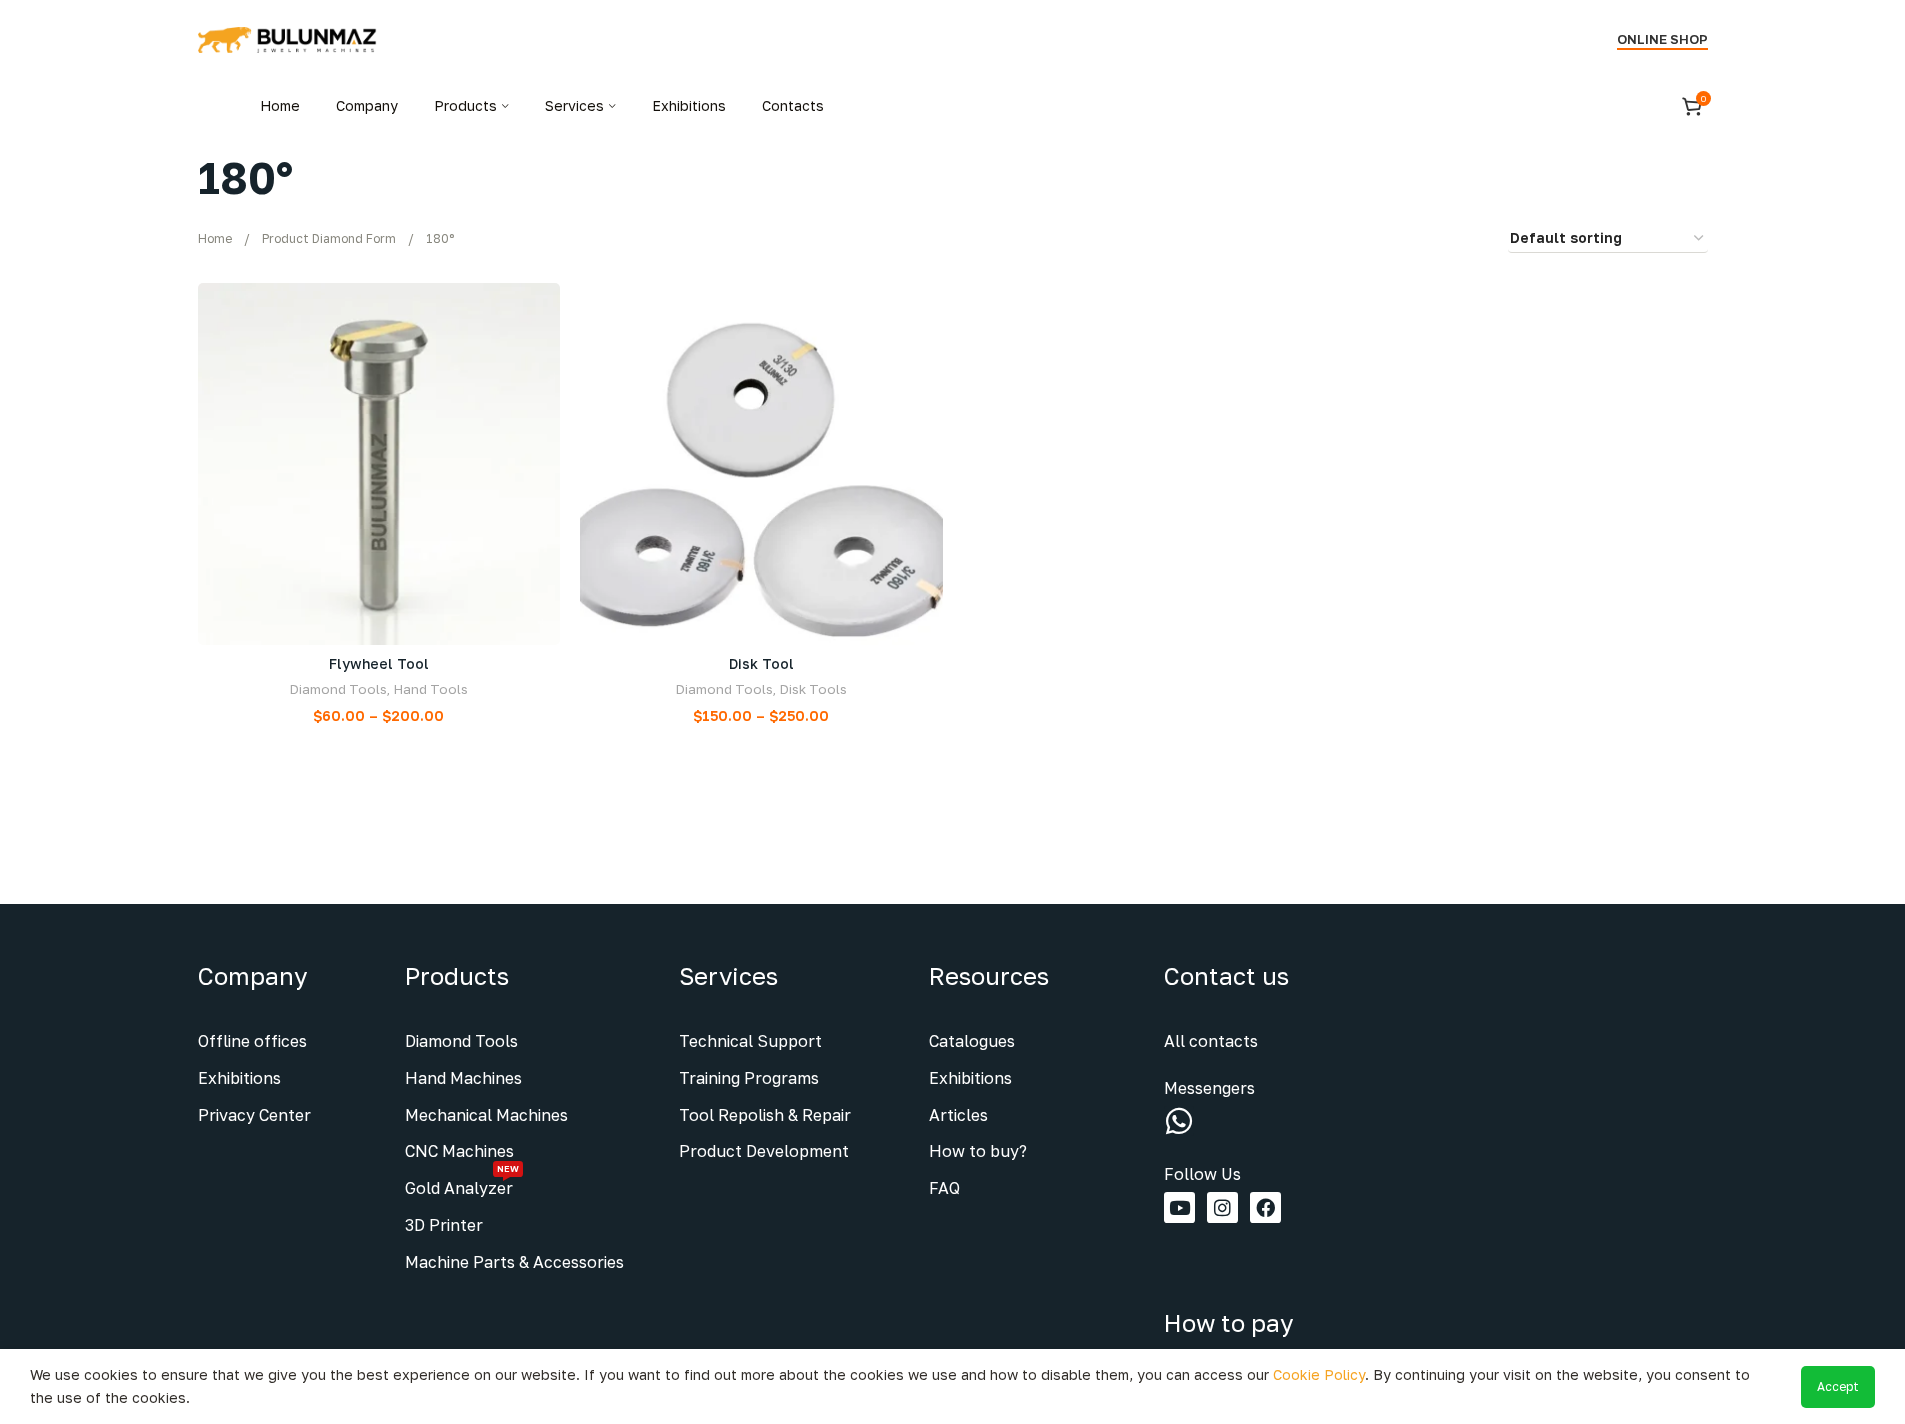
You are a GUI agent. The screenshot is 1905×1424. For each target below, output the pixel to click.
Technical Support (750, 1041)
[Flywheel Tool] (379, 464)
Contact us (1226, 975)
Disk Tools (813, 689)
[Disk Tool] (761, 464)
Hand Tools (430, 689)
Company (252, 975)
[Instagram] (1222, 1207)
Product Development (764, 1151)
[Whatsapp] (1179, 1121)
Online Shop (1662, 39)
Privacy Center (254, 1115)
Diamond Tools (338, 689)
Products (457, 975)
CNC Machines (459, 1151)
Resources (989, 975)
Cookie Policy (1319, 1374)
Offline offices (252, 1041)
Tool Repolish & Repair (765, 1115)
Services (728, 975)
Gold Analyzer (462, 1184)
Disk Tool (761, 663)
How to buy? (978, 1151)
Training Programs (749, 1078)
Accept (1838, 1386)
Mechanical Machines (486, 1115)
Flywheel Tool (379, 663)
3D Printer (444, 1225)
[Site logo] (288, 38)
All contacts (1211, 1041)
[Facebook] (1265, 1207)
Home (215, 238)
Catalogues (972, 1041)
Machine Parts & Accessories (514, 1262)
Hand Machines (463, 1078)
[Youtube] (1179, 1207)
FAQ (944, 1188)
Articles (958, 1115)
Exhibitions (239, 1078)
